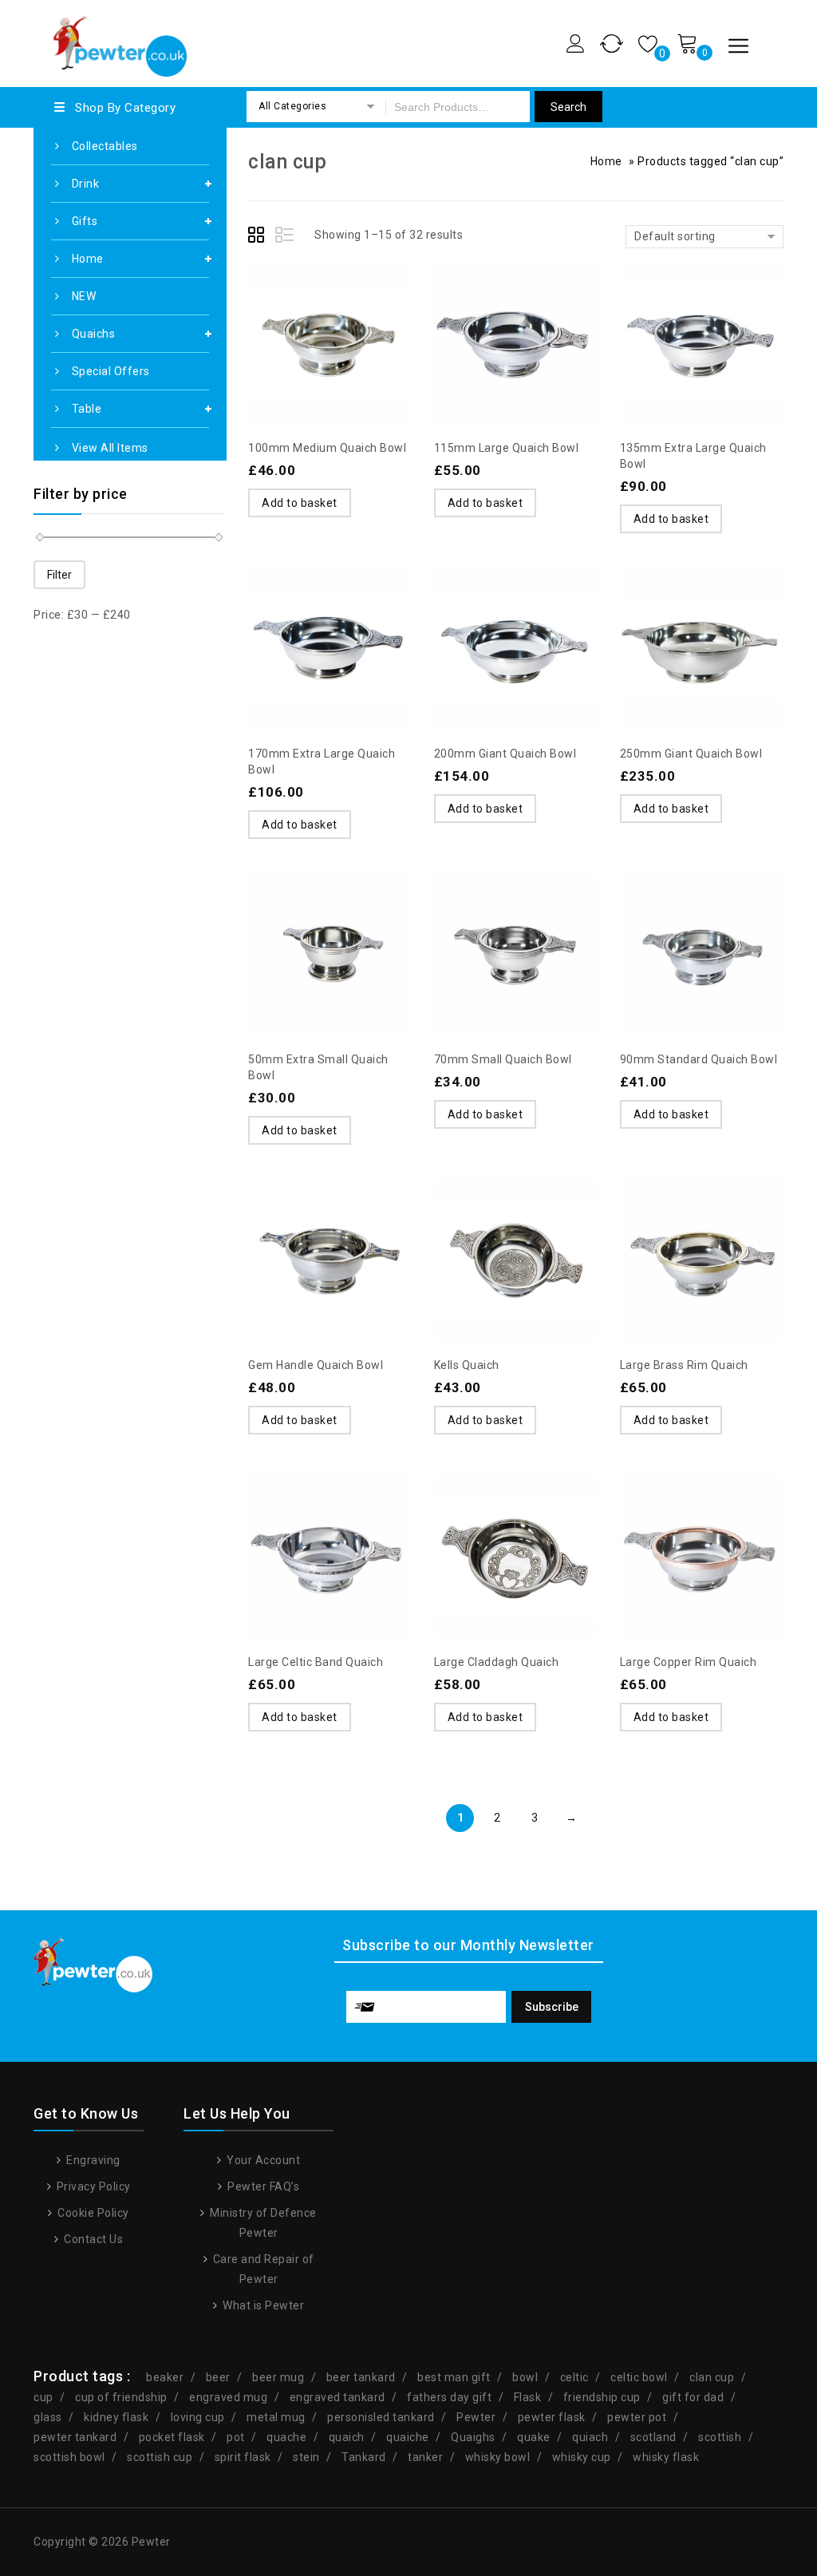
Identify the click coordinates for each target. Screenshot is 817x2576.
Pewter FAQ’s (262, 2186)
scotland (653, 2437)
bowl (525, 2377)
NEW (84, 296)
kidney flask (116, 2417)
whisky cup (582, 2457)
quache (286, 2437)
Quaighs (473, 2437)
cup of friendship (121, 2397)
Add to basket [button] (300, 503)
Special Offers (111, 371)
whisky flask (666, 2457)
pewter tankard (75, 2437)
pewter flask (552, 2417)
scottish (720, 2437)
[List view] (286, 237)
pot (236, 2437)
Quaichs (94, 334)
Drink (86, 184)
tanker (425, 2457)
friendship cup (602, 2397)
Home (88, 259)
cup (43, 2397)
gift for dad (693, 2397)
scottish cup (160, 2457)
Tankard (364, 2457)
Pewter (476, 2417)
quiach (590, 2437)
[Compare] (330, 305)
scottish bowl (69, 2457)
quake (534, 2437)
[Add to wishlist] (298, 305)
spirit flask (243, 2457)
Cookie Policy (92, 2213)
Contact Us (92, 2239)
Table (87, 409)
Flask (528, 2397)
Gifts (85, 221)
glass (48, 2417)
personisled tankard (381, 2417)
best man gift (454, 2377)
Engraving (92, 2160)
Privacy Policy (92, 2186)
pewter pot (637, 2417)
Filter (59, 575)
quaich (347, 2437)
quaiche (408, 2437)
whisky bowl (498, 2457)
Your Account (262, 2160)
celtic (574, 2377)
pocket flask (172, 2437)
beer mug (278, 2377)
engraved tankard (337, 2397)
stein (306, 2457)
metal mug (276, 2417)
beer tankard (361, 2377)
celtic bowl (639, 2377)
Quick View (361, 305)
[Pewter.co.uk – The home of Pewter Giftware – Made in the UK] (119, 41)
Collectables (105, 146)
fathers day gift (449, 2397)
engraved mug (228, 2397)
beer (218, 2377)
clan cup (712, 2377)
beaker (165, 2377)
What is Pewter (262, 2305)
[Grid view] (259, 237)
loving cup (198, 2417)
